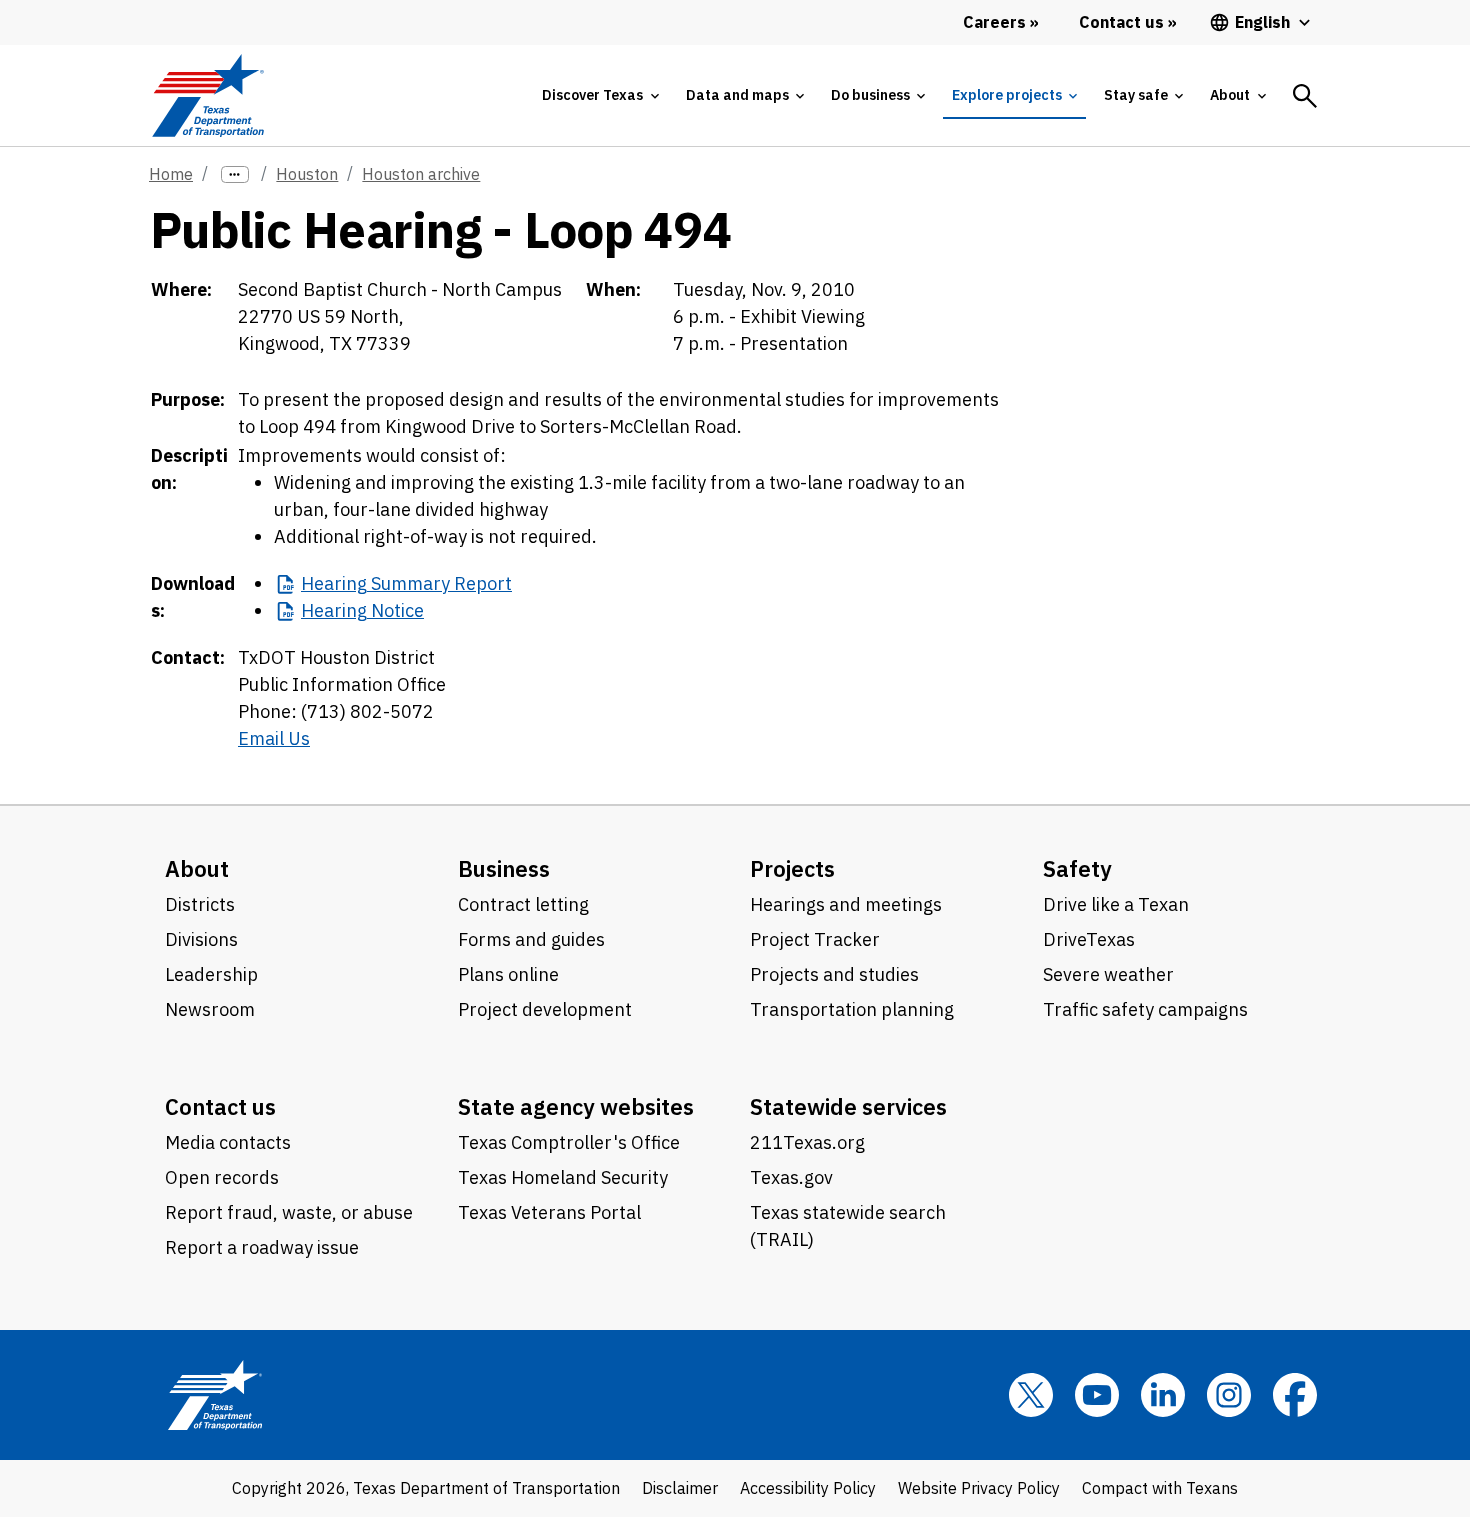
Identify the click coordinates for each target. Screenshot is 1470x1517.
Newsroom (210, 1009)
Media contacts (228, 1142)
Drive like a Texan (1116, 904)
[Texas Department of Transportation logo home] (207, 95)
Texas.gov (791, 1177)
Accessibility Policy (808, 1488)
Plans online (508, 974)
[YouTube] (1097, 1395)
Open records (222, 1177)
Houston (307, 174)
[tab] (600, 95)
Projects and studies (834, 974)
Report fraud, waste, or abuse (289, 1212)
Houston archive (421, 174)
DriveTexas (1089, 939)
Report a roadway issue (262, 1247)
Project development (545, 1009)
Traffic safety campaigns (1145, 1009)
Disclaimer (680, 1488)
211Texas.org (807, 1142)
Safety (1077, 868)
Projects (792, 868)
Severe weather (1108, 974)
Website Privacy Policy (979, 1488)
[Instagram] (1229, 1395)
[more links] (235, 174)
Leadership (211, 974)
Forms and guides (531, 939)
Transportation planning (852, 1009)
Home (171, 174)
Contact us (220, 1106)
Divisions (201, 939)
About (197, 868)
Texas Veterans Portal (549, 1212)
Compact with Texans (1160, 1488)
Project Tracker (815, 939)
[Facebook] (1295, 1395)
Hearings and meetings (846, 904)
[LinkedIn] (1163, 1395)
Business (504, 868)
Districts (200, 904)
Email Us (274, 738)
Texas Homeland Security (563, 1177)
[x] (1031, 1395)
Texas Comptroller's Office (569, 1142)
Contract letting (523, 904)
